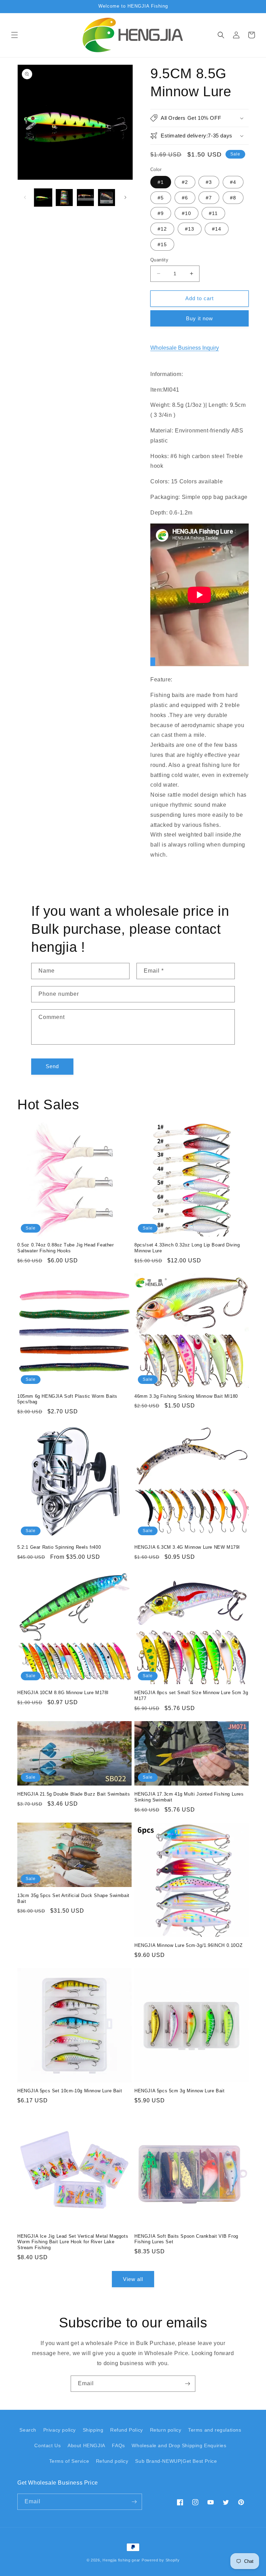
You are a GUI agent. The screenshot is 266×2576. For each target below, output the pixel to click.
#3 (209, 182)
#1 (161, 182)
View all (133, 2279)
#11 (213, 213)
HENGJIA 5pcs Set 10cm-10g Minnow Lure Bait (70, 2091)
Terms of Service (69, 2461)
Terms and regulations (215, 2430)
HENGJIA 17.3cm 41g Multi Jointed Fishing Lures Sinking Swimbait (189, 1797)
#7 (209, 198)
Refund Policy (127, 2430)
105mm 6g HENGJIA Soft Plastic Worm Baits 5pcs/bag (67, 1399)
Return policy (166, 2430)
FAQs (118, 2445)
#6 (185, 198)
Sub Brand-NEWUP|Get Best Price (176, 2461)
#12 (162, 229)
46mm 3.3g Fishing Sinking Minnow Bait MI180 (186, 1396)
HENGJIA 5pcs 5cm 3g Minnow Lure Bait (180, 2091)
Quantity (159, 260)
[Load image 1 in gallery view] (43, 198)
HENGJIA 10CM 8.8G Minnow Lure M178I (63, 1693)
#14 (217, 229)
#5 (161, 198)
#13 (190, 229)
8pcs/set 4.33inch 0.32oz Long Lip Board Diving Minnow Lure (187, 1248)
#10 (187, 213)
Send (52, 1066)
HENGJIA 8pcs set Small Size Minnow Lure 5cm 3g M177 (191, 1696)
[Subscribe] (187, 2384)
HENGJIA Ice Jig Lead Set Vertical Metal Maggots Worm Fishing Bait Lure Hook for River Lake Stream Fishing (73, 2242)
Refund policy (112, 2461)
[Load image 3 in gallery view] (85, 198)
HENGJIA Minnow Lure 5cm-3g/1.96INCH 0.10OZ (188, 1945)
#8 (233, 198)
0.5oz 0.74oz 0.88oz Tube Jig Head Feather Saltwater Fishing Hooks (66, 1248)
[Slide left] (25, 197)
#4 (233, 182)
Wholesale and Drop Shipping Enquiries (179, 2445)
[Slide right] (125, 197)
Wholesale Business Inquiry (185, 348)
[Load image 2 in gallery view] (64, 198)
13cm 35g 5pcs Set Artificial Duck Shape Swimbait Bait (73, 1898)
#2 (185, 182)
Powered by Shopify (161, 2560)
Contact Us (47, 2445)
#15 (162, 244)
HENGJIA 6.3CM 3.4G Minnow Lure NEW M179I (187, 1547)
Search (28, 2430)
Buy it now (199, 318)
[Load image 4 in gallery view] (107, 198)
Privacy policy (60, 2430)
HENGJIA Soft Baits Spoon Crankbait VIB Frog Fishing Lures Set (186, 2239)
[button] (15, 35)
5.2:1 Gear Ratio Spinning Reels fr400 (59, 1547)
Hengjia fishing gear (121, 2560)
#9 (161, 213)
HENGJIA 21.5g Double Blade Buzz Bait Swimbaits (74, 1794)
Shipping (93, 2430)
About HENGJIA (86, 2445)
